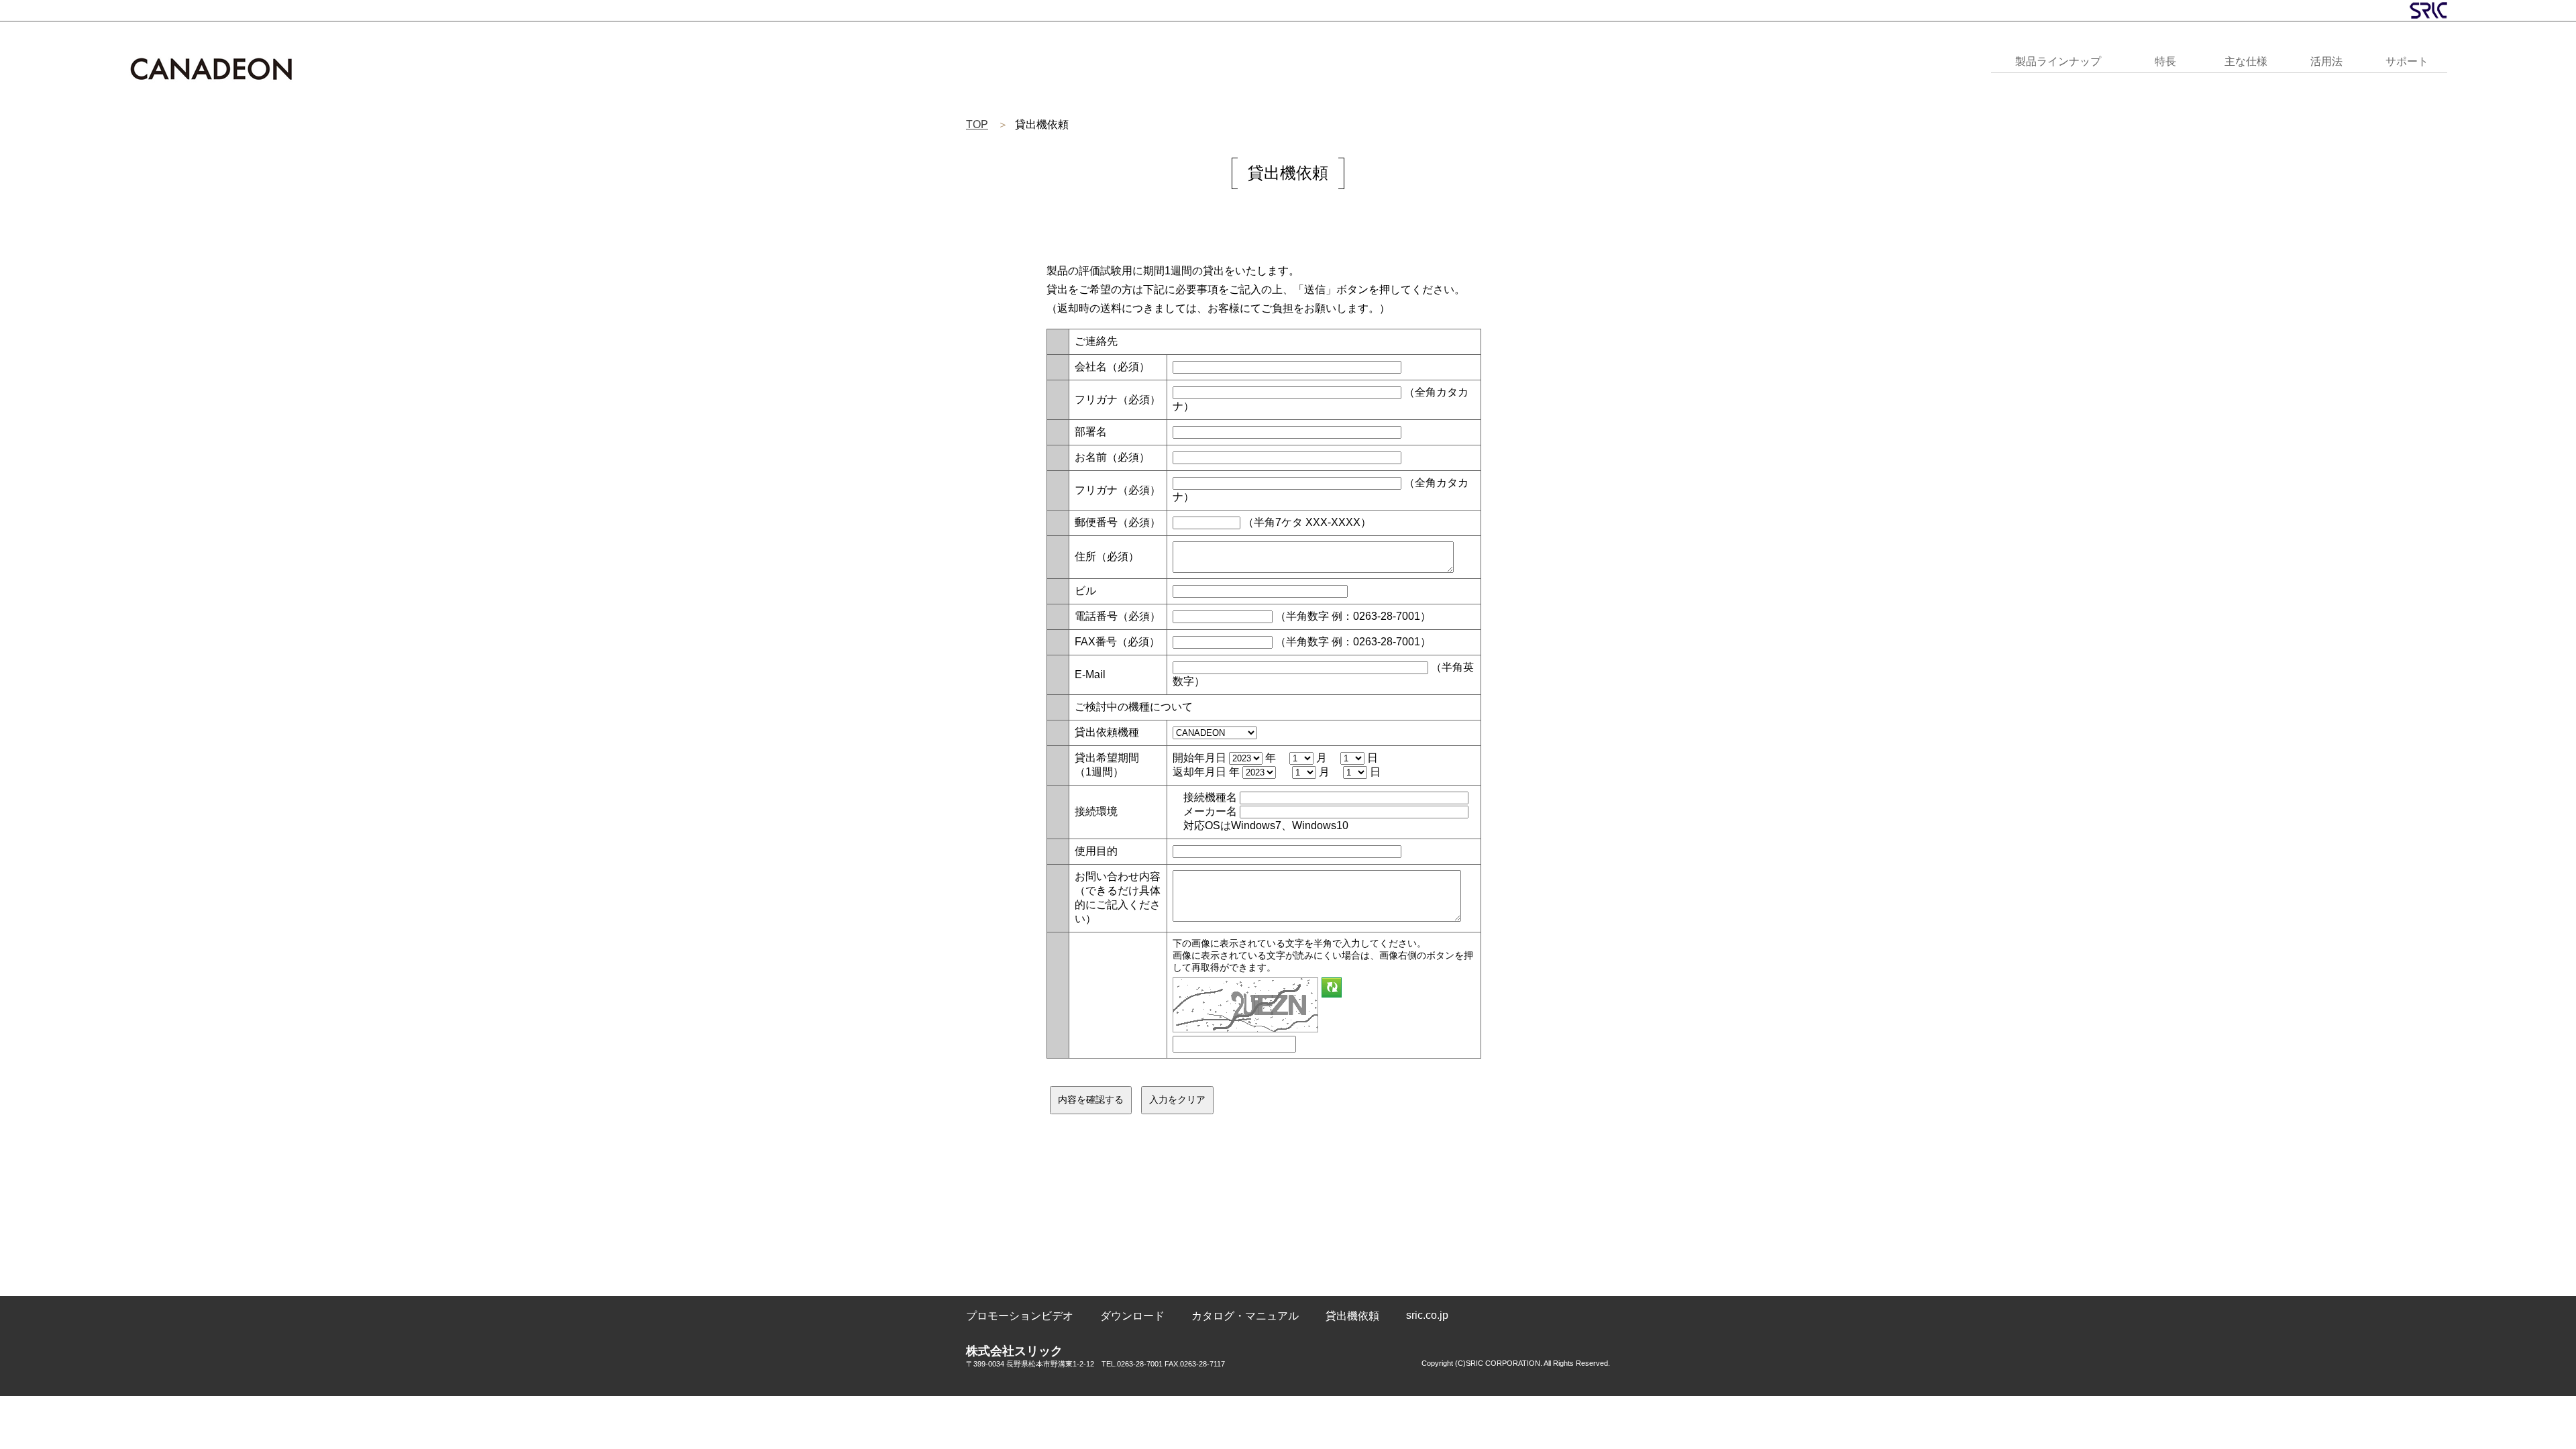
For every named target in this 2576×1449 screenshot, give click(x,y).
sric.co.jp (1427, 1315)
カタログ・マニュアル (1245, 1316)
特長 (2165, 61)
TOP (977, 124)
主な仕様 (2246, 61)
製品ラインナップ (2058, 61)
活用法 (2326, 61)
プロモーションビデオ (1020, 1316)
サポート (2407, 61)
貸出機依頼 (1352, 1316)
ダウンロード (1132, 1316)
